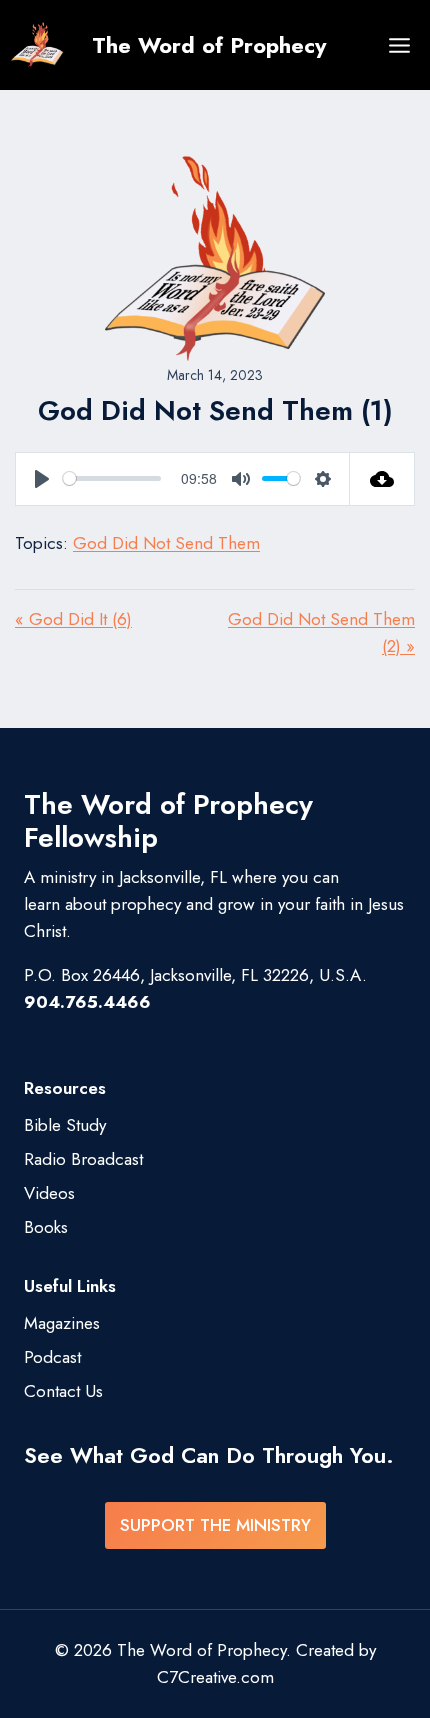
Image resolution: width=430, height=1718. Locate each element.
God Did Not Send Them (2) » (321, 632)
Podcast (52, 1357)
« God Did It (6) (73, 619)
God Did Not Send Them (166, 543)
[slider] (112, 478)
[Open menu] (399, 45)
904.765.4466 (87, 1002)
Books (46, 1227)
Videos (49, 1193)
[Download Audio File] (382, 479)
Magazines (62, 1323)
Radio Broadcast (83, 1159)
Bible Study (65, 1125)
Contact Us (63, 1391)
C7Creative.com (215, 1677)
